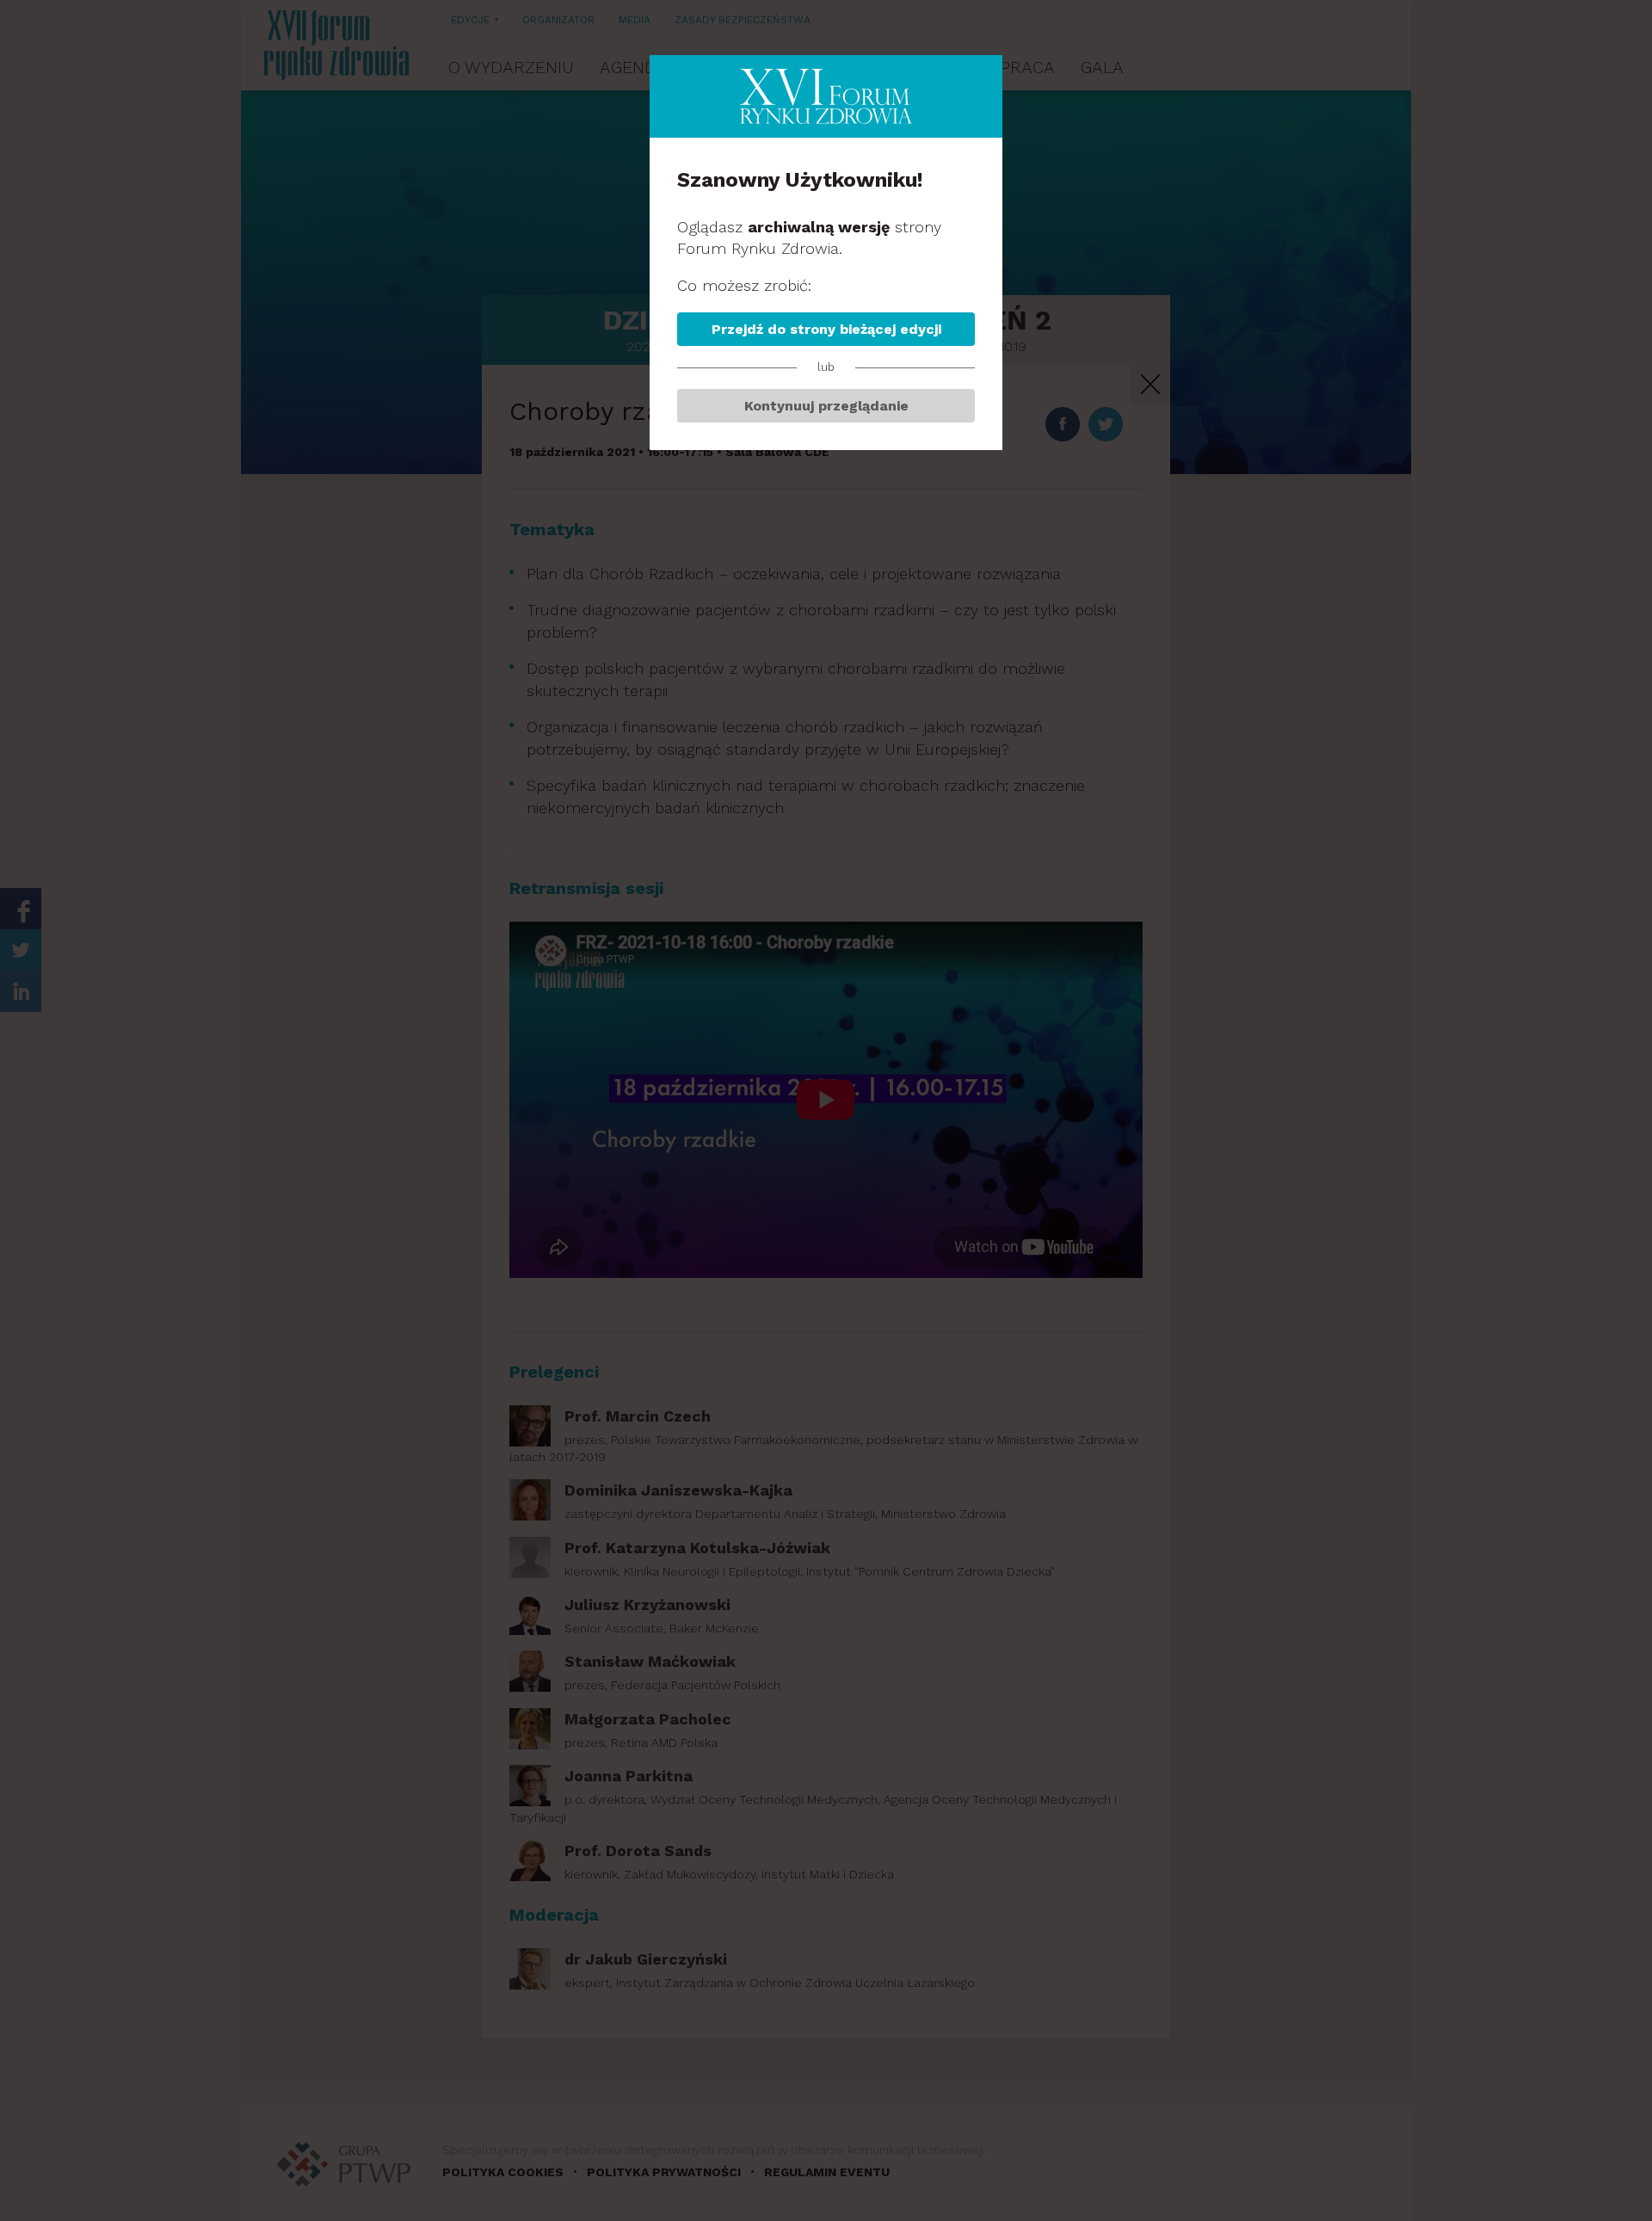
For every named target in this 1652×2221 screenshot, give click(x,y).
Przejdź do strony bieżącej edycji (826, 329)
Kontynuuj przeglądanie (826, 406)
